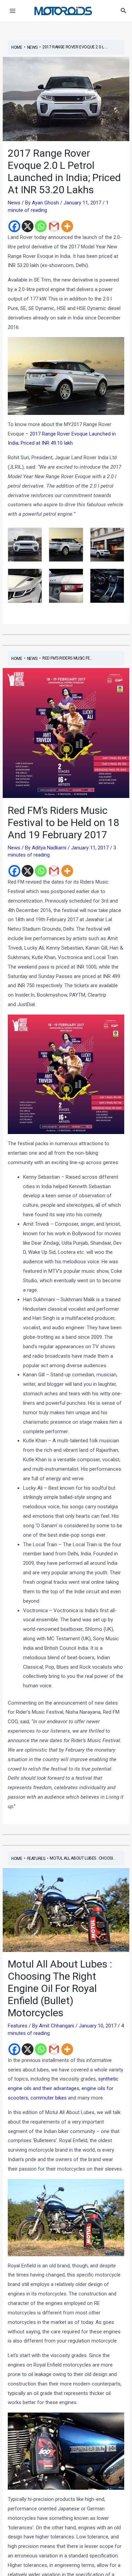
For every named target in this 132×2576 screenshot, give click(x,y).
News (14, 203)
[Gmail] (54, 226)
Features (18, 2026)
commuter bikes (49, 2098)
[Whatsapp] (41, 226)
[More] (67, 226)
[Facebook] (14, 226)
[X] (28, 226)
